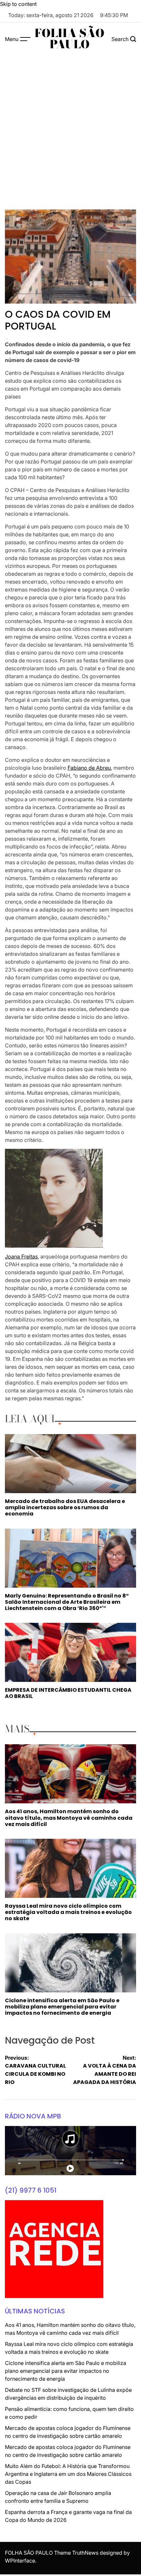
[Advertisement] (70, 129)
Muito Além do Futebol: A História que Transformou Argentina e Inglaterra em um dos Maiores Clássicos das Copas (68, 2474)
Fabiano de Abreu (89, 768)
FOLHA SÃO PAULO (69, 39)
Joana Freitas (21, 1256)
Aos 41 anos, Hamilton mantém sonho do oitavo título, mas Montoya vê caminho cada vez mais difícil (69, 1818)
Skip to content (18, 4)
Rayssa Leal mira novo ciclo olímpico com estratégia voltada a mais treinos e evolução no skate (68, 1912)
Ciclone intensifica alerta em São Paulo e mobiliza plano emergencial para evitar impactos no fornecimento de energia (62, 2007)
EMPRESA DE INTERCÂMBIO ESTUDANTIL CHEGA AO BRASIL (68, 1693)
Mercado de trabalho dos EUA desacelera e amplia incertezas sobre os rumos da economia (65, 1507)
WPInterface (20, 2561)
